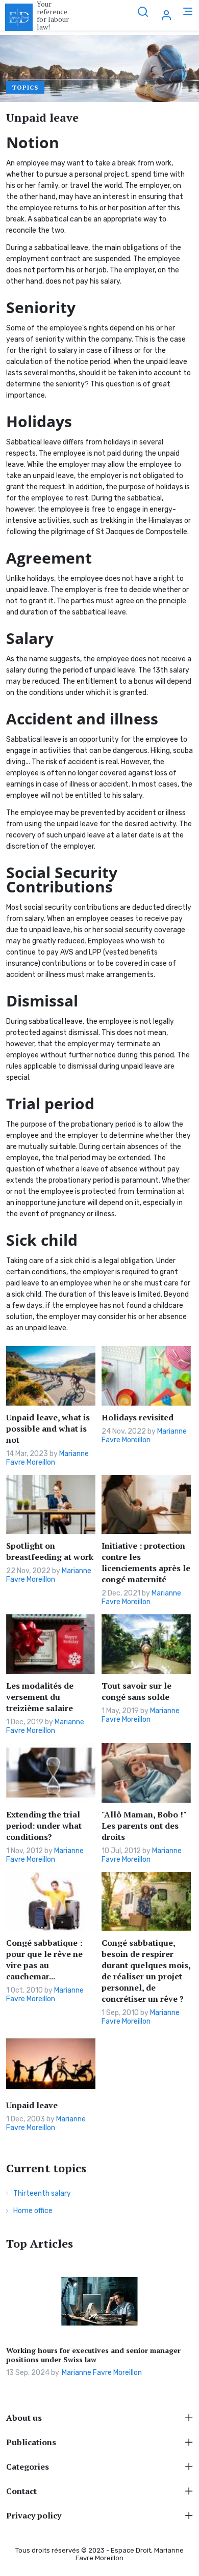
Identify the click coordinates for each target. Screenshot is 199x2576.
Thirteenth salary (42, 2193)
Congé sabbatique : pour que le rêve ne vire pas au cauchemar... (44, 1959)
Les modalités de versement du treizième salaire (40, 1697)
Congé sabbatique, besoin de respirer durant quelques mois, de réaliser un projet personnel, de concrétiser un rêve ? (146, 1971)
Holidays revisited (138, 1417)
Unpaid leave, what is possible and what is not (48, 1429)
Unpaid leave (32, 2105)
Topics (25, 87)
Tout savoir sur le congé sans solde (136, 1691)
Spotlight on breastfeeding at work (50, 1551)
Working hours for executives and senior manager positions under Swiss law (93, 2355)
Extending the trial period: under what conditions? (44, 1826)
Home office (33, 2211)
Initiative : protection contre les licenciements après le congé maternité (146, 1562)
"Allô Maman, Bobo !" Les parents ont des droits (144, 1826)
